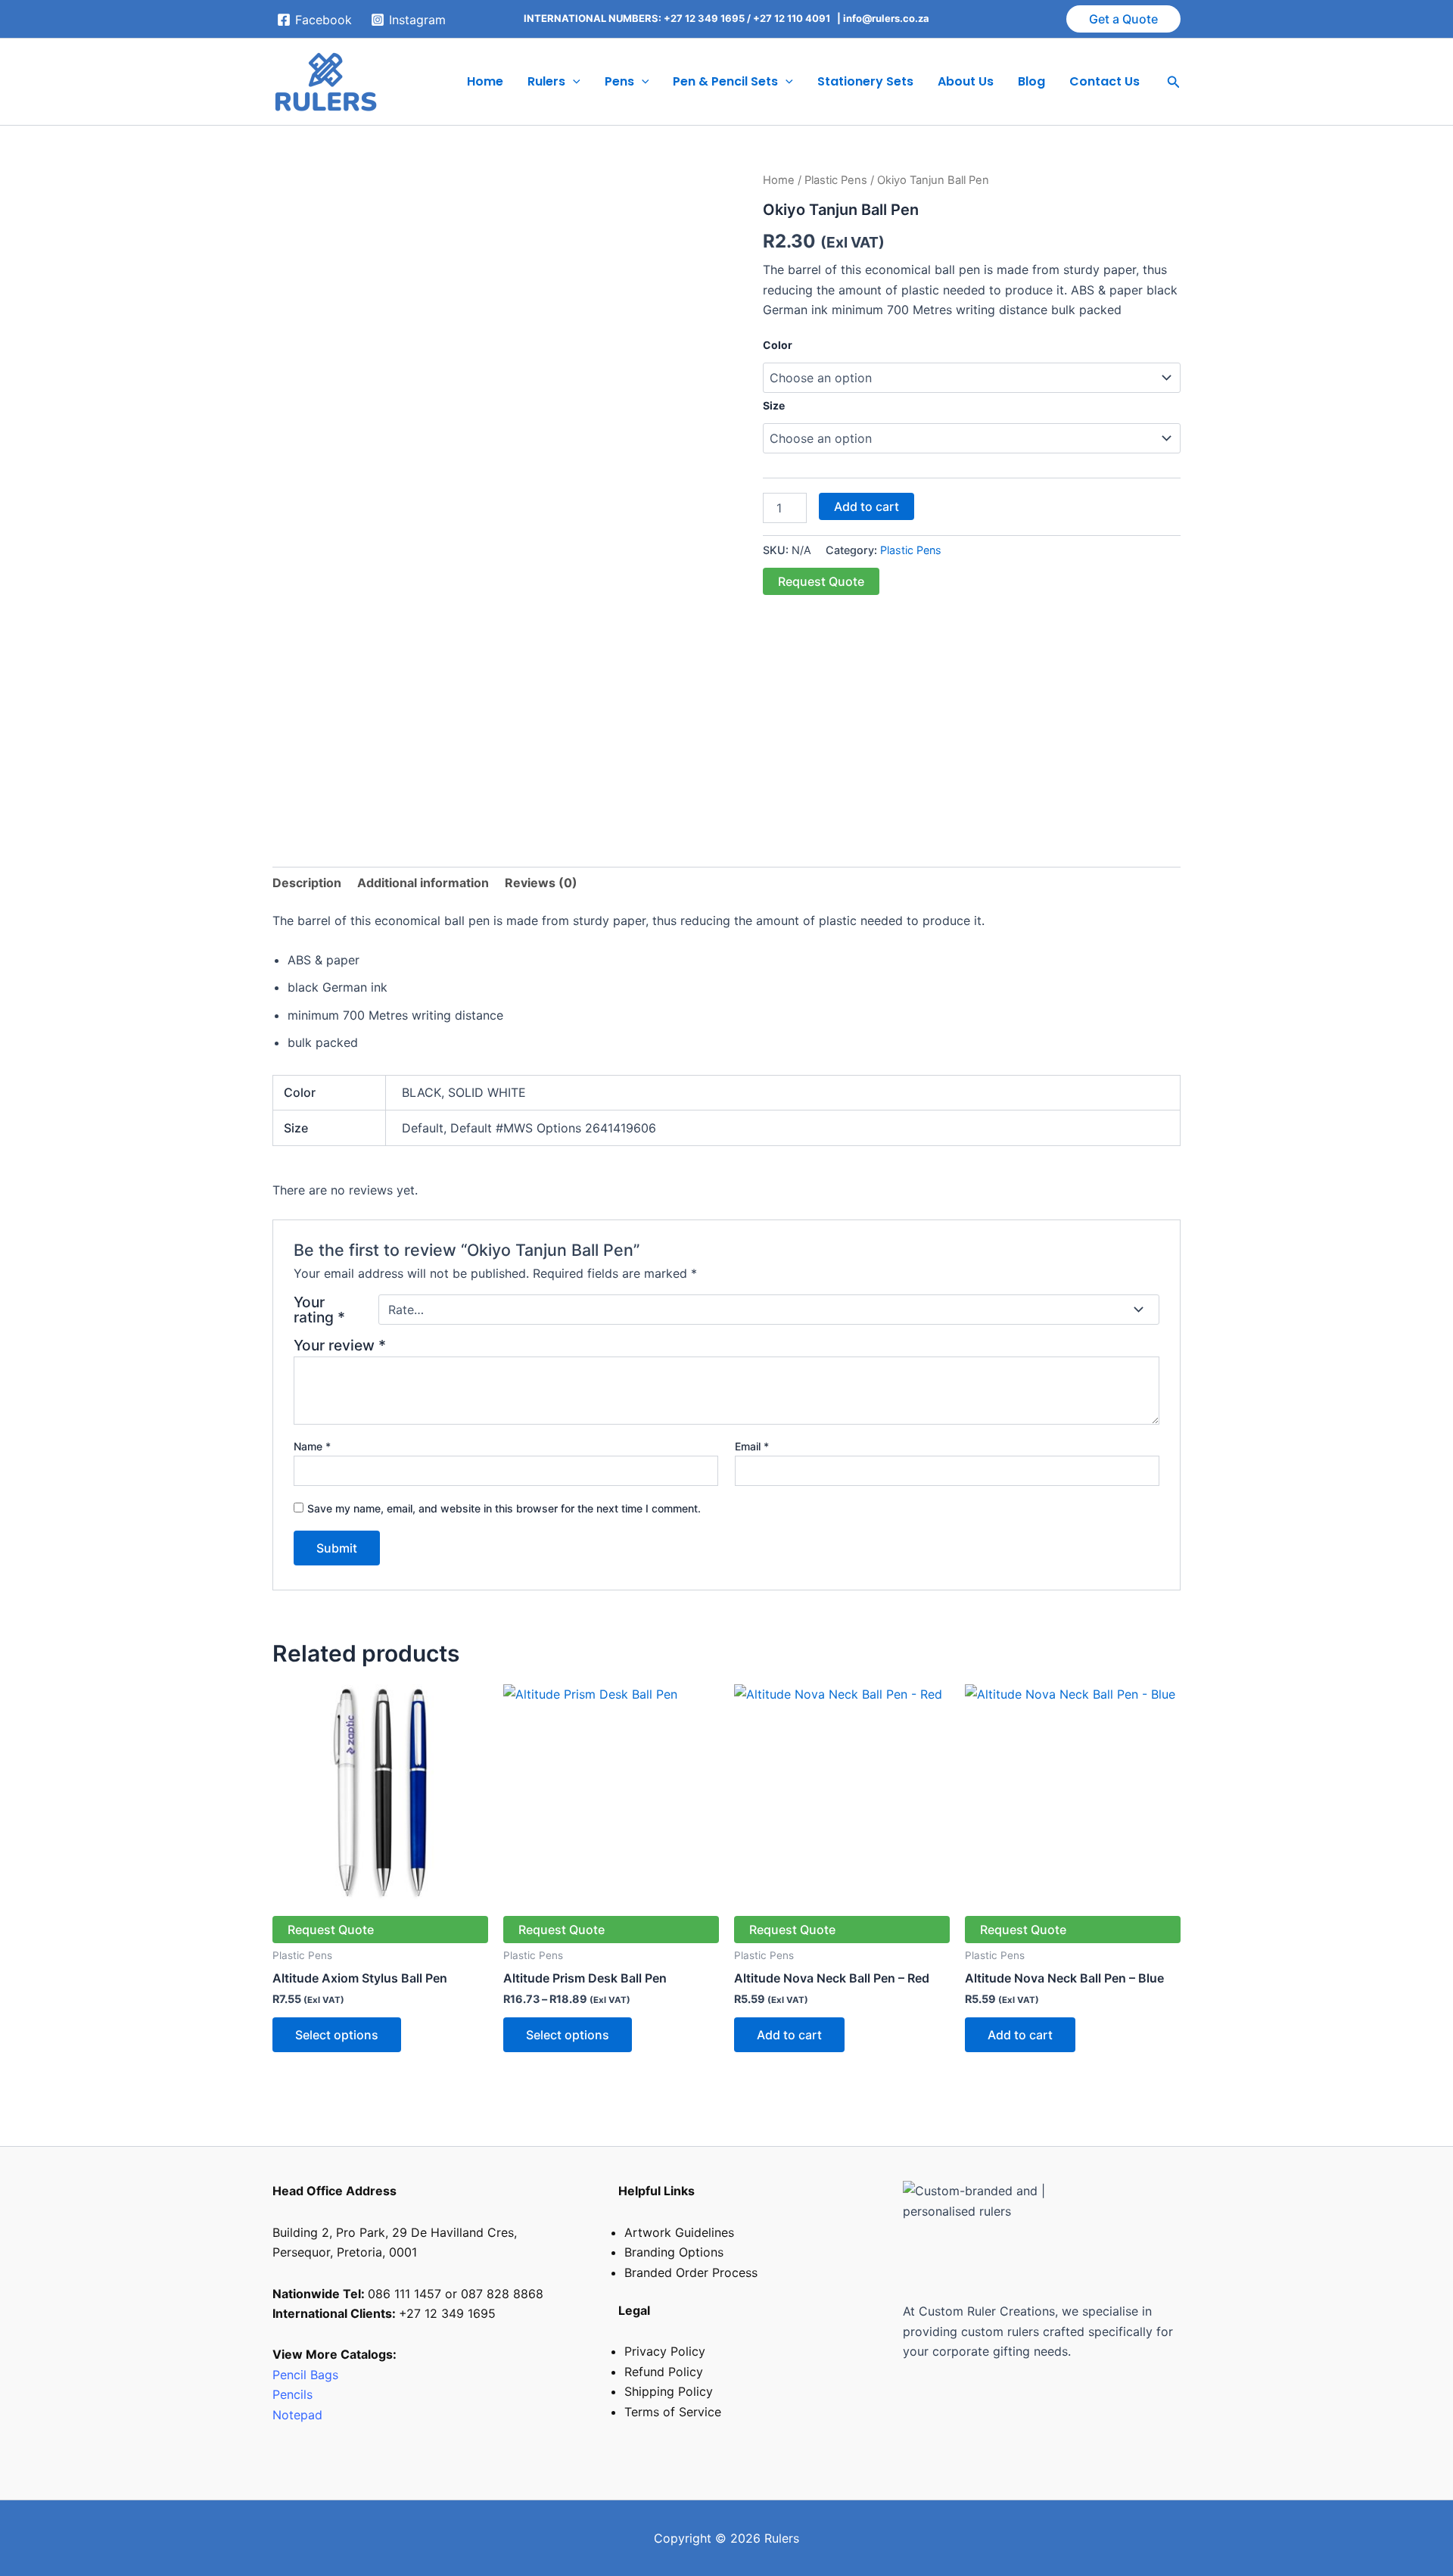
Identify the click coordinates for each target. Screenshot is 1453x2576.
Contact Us (1105, 81)
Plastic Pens (836, 180)
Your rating (319, 1310)
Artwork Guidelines (679, 2232)
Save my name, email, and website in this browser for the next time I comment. (504, 1508)
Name (312, 1446)
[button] (1123, 19)
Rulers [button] (546, 81)
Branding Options (674, 2252)
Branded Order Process (691, 2272)
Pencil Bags (305, 2375)
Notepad (297, 2415)
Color (778, 345)
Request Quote (821, 581)
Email (752, 1446)
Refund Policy (664, 2372)
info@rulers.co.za (886, 18)
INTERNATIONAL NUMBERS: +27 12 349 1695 (634, 18)
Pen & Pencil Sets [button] (725, 81)
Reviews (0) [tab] (541, 883)
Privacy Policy (665, 2351)
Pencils (294, 2394)
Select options (337, 2035)
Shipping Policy (669, 2391)
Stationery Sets (865, 81)
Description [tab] (307, 883)
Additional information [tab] (423, 883)
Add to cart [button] (789, 2035)
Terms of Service (673, 2412)
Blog (1031, 81)
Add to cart (867, 506)
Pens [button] (619, 81)
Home (485, 81)
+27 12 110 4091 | (798, 18)
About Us (966, 81)
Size (774, 405)
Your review (340, 1345)
